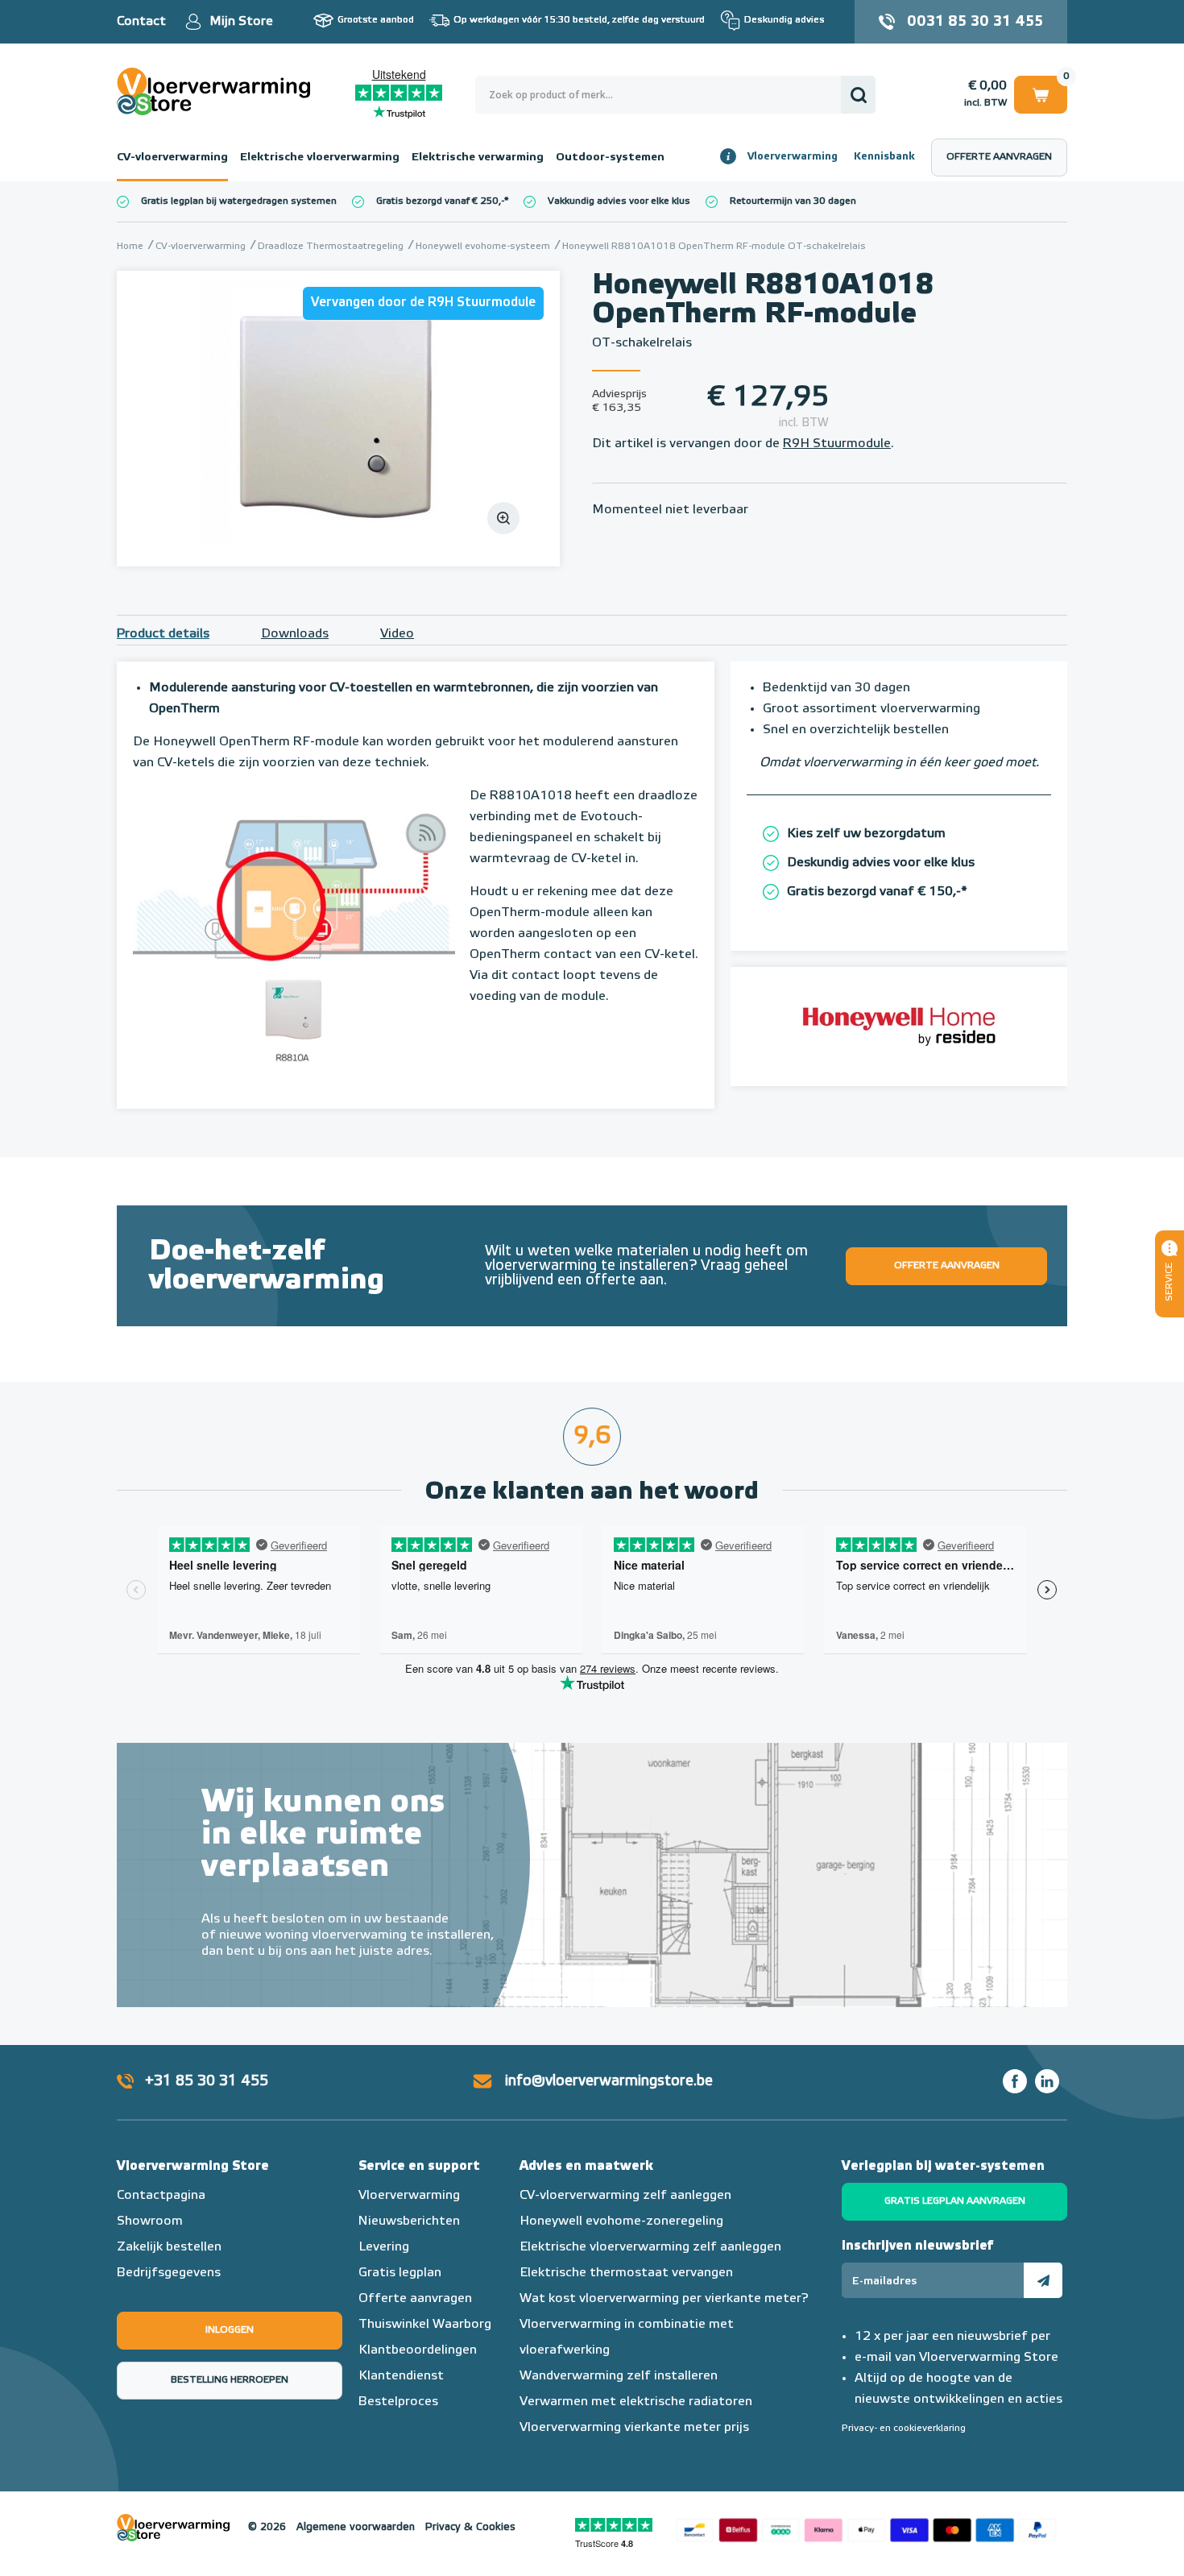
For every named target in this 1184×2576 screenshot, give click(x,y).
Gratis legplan (400, 2273)
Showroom (150, 2221)
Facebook (1015, 2081)
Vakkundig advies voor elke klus (619, 201)
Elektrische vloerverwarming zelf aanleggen (650, 2247)
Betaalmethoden (866, 2528)
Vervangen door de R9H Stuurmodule (423, 303)
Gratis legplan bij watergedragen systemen (239, 201)
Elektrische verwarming (478, 157)
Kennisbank (884, 157)
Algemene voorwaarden (356, 2527)
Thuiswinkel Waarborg (425, 2325)
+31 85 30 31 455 (207, 2081)
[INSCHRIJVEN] (1043, 2280)
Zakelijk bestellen (169, 2247)
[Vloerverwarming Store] (217, 91)
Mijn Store (241, 22)
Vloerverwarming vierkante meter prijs (634, 2428)
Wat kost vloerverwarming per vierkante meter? (664, 2299)
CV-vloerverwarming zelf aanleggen (625, 2196)
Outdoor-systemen (610, 157)
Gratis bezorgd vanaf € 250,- (440, 201)
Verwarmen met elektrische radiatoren (636, 2402)
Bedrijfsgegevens (169, 2273)
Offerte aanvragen (999, 157)
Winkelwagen (1041, 92)
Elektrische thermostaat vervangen (626, 2273)
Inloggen (230, 2330)
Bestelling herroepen (230, 2380)
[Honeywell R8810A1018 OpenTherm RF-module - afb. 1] (338, 419)
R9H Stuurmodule (837, 444)
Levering (384, 2247)
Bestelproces (398, 2402)
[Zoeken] (858, 95)
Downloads (295, 634)
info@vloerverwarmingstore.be (609, 2081)
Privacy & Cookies (470, 2527)
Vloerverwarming (793, 157)
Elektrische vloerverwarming (320, 157)
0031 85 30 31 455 (975, 22)
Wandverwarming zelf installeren (619, 2376)
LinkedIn (1047, 2081)
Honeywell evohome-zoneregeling (621, 2221)
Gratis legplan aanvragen (955, 2201)
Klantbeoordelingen (418, 2350)
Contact (141, 22)
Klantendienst (401, 2376)
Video (397, 634)
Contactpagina (161, 2196)
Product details (163, 634)
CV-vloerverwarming (172, 157)
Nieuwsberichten (409, 2221)
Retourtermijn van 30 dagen (793, 201)
